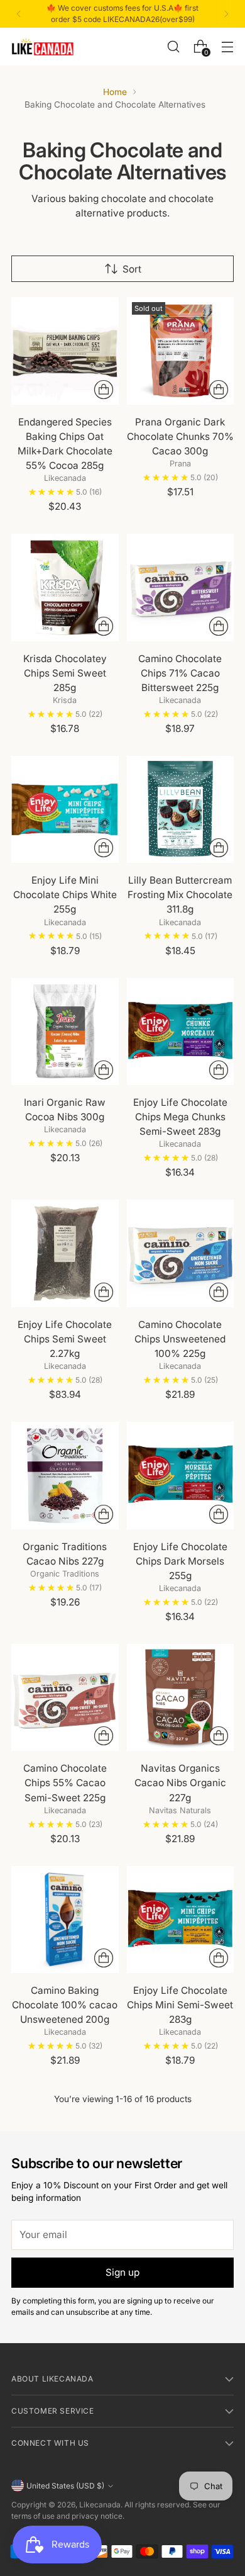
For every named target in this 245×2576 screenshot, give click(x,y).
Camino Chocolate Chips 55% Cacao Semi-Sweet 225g (65, 1783)
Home (115, 92)
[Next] (226, 14)
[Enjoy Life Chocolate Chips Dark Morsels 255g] (181, 1476)
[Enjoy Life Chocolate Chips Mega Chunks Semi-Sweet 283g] (181, 1032)
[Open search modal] (173, 46)
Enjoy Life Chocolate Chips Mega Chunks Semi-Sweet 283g (180, 1117)
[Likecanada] (43, 47)
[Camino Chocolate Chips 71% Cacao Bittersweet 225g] (181, 588)
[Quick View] (104, 390)
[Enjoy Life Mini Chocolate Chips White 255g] (65, 810)
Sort (132, 269)
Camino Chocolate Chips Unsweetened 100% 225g (180, 1339)
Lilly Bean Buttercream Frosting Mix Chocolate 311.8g (180, 895)
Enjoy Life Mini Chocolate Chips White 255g (65, 895)
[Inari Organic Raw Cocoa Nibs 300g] (65, 1032)
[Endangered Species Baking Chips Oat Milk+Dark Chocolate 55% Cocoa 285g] (65, 351)
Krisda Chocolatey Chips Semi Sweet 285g (65, 673)
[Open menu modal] (227, 46)
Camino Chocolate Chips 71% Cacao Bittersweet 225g (180, 673)
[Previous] (19, 14)
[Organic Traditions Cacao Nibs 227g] (65, 1476)
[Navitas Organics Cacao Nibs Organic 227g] (181, 1698)
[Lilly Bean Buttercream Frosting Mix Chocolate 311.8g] (181, 810)
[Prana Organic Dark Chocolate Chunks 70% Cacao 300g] (181, 351)
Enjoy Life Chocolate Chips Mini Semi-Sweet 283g (180, 2005)
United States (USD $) (65, 2486)
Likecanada (100, 2505)
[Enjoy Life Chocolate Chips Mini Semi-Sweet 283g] (181, 1920)
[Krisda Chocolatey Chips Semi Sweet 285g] (65, 588)
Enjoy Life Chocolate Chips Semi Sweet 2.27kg (65, 1339)
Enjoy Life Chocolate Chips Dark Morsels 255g (180, 1561)
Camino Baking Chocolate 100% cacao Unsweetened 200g (65, 2005)
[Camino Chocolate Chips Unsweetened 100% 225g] (181, 1253)
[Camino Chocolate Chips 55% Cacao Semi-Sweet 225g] (65, 1698)
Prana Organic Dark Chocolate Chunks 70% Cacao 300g (180, 436)
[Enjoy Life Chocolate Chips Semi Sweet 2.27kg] (65, 1253)
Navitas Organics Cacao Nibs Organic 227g (180, 1783)
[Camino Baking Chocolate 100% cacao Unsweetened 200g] (65, 1920)
